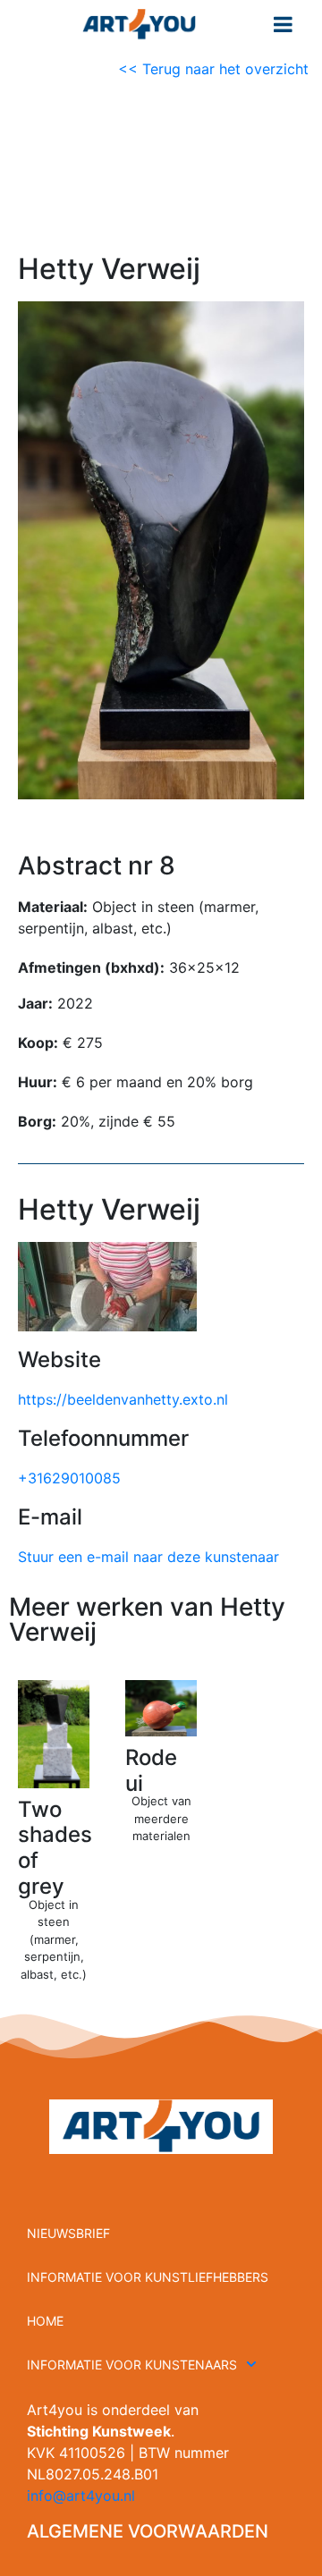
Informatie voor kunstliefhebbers (148, 2277)
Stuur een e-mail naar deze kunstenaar (148, 1557)
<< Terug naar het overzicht (216, 69)
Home (45, 2321)
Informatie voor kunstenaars (132, 2365)
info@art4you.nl (81, 2496)
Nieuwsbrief (68, 2233)
